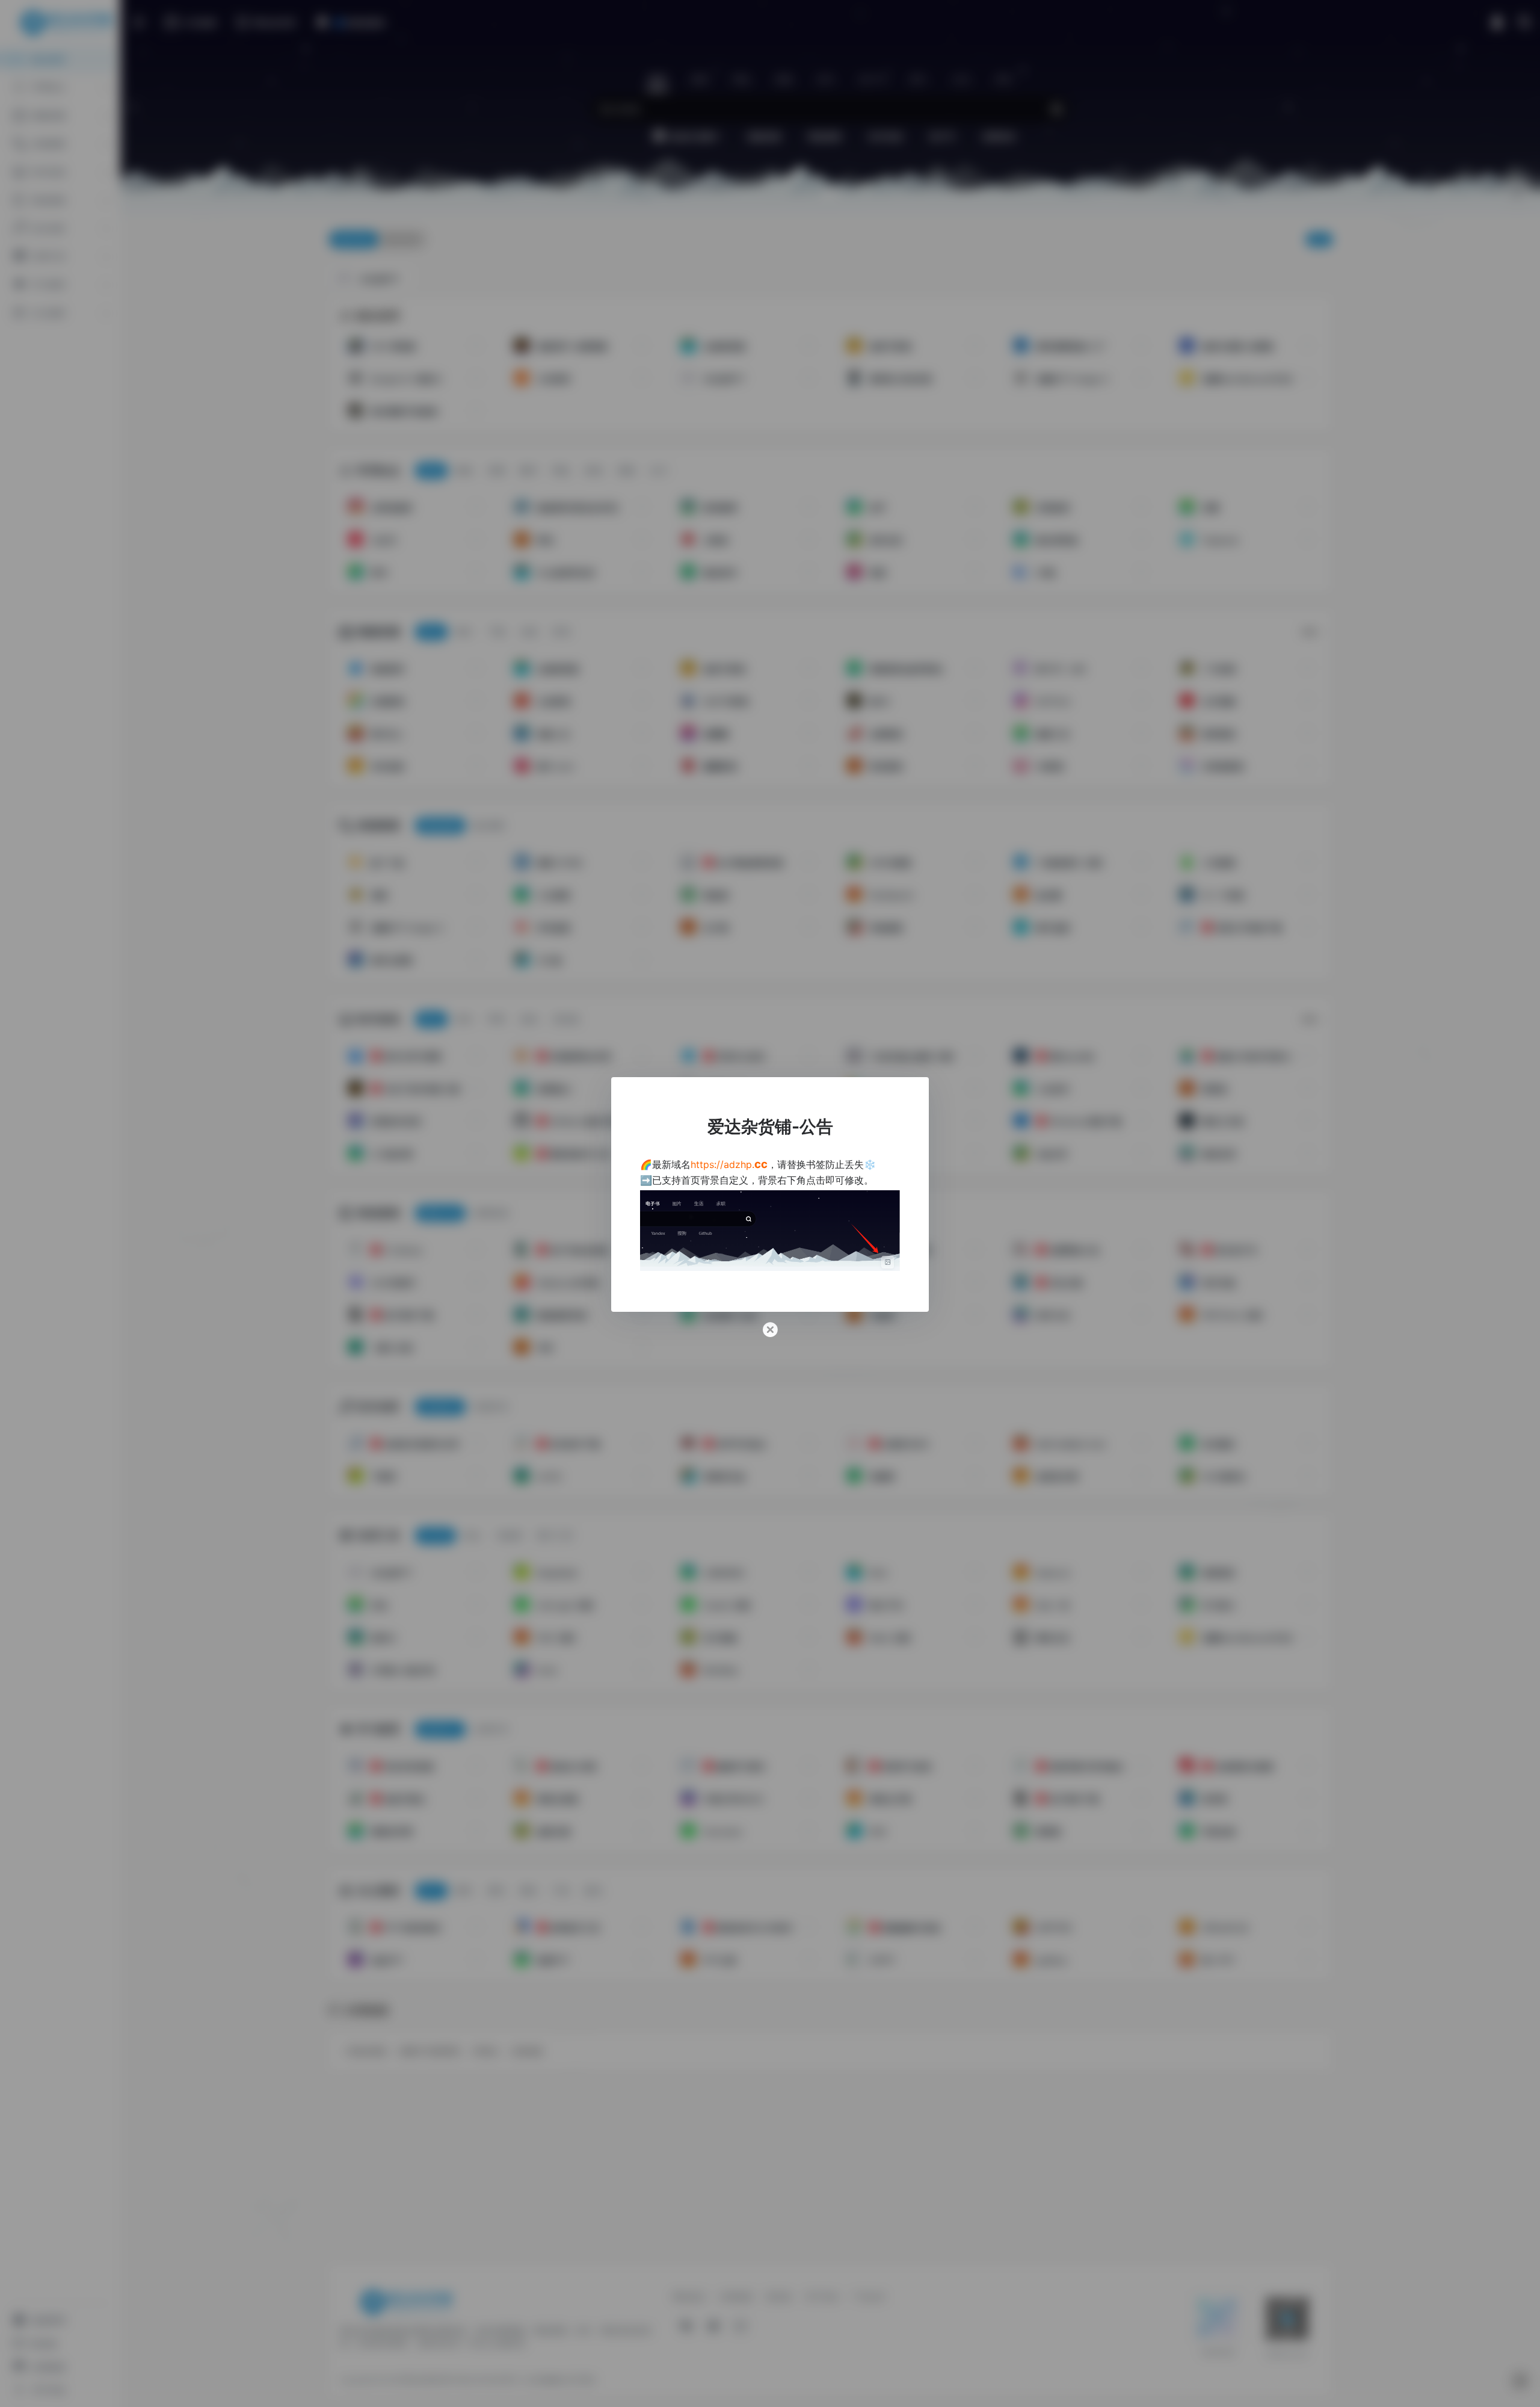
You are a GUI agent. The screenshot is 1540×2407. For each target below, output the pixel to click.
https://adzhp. (729, 1164)
